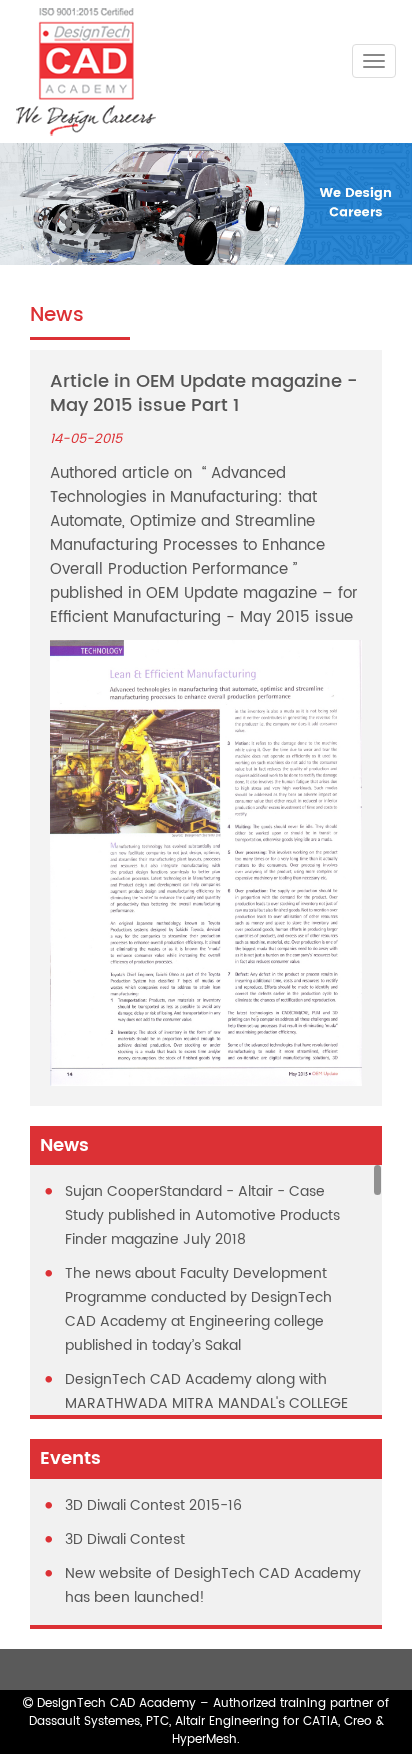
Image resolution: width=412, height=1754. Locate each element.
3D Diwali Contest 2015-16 (153, 1505)
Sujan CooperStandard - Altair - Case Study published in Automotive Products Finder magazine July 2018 (202, 1215)
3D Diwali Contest (125, 1539)
